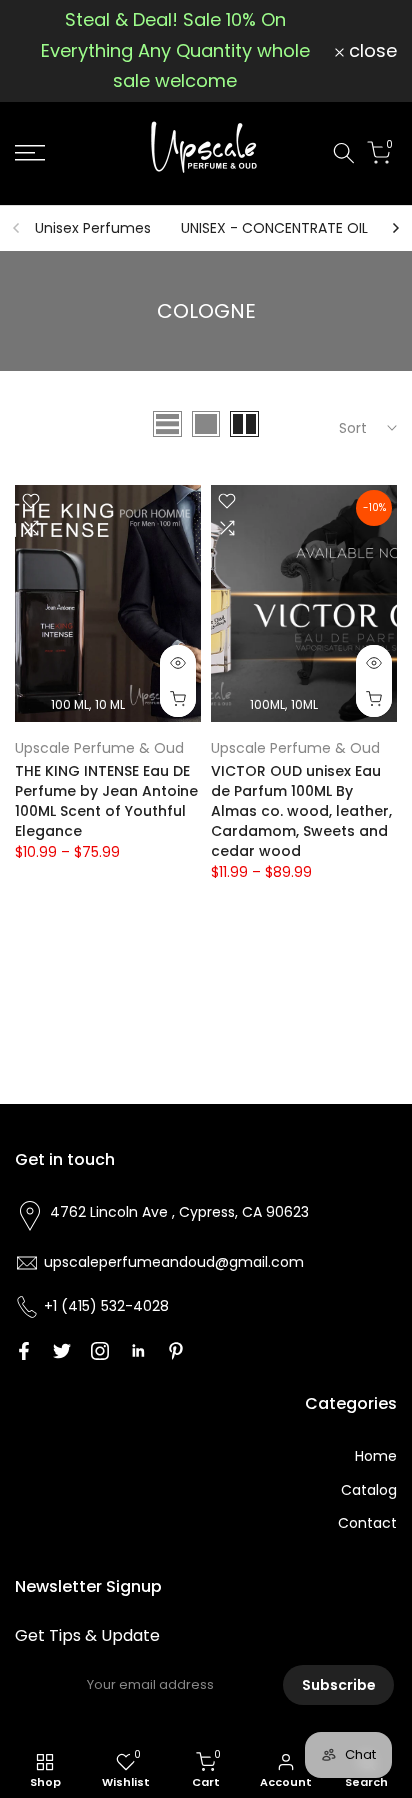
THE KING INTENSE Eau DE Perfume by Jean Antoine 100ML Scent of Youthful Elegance (106, 801)
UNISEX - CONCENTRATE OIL (274, 228)
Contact (367, 1523)
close (370, 51)
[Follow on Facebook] (24, 1351)
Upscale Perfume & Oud (99, 748)
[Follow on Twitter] (62, 1351)
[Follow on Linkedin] (138, 1351)
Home (376, 1456)
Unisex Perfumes (93, 228)
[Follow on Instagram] (100, 1351)
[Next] (395, 228)
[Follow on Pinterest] (176, 1351)
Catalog (369, 1490)
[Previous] (17, 228)
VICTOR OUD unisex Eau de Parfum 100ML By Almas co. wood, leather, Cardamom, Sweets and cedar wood (301, 811)
